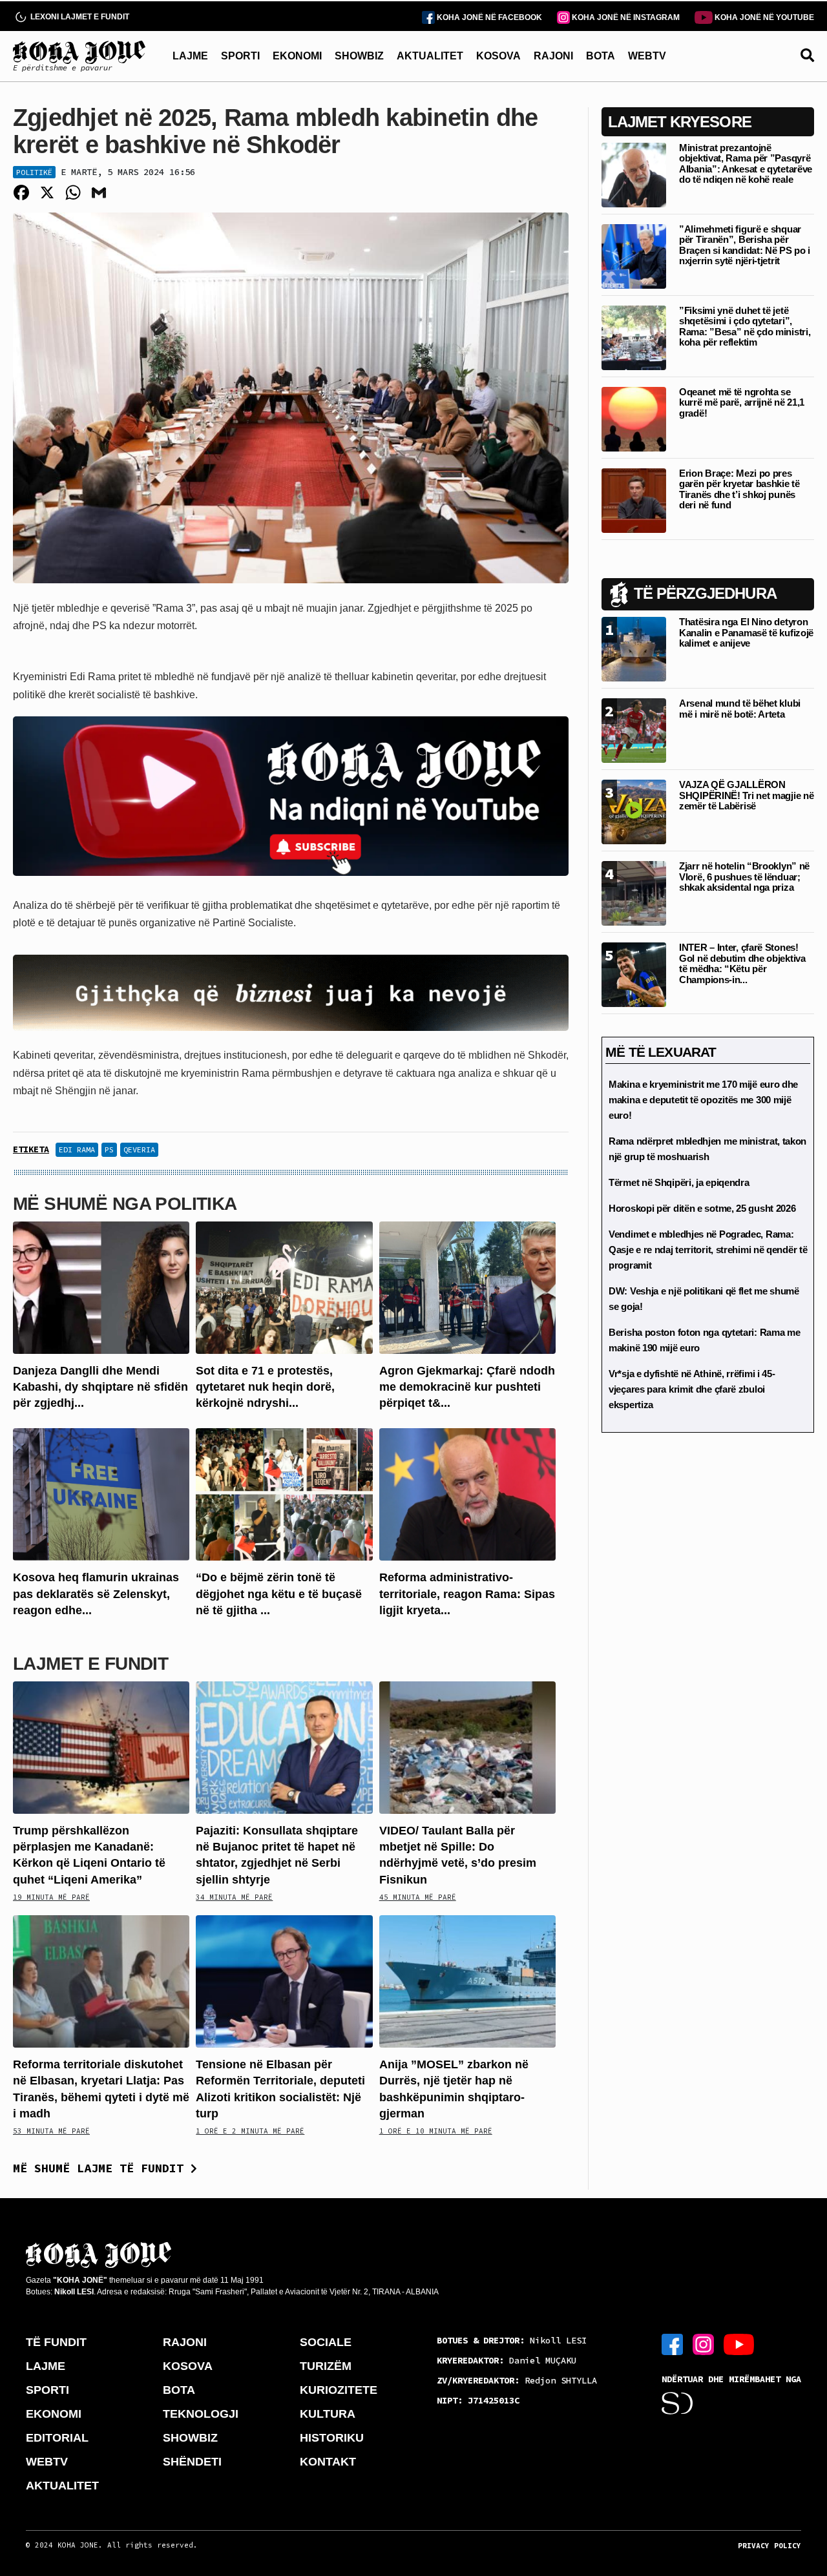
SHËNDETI (192, 2462)
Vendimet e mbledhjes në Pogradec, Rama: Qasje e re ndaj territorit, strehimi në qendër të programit (708, 1250)
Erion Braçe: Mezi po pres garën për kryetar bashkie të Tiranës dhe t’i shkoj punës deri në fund (739, 489)
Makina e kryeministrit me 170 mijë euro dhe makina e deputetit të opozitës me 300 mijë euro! (703, 1100)
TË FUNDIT (56, 2342)
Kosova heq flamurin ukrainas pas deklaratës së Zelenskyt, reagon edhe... (96, 1594)
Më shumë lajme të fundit (102, 2168)
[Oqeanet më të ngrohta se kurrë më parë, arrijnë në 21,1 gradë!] (634, 418)
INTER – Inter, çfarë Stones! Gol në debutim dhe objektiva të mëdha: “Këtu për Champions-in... (742, 963)
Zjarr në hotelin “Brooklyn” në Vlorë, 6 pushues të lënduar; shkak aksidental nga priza (744, 877)
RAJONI (553, 56)
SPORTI (240, 56)
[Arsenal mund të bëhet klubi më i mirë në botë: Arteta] (634, 730)
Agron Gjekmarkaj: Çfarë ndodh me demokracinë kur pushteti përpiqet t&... (467, 1387)
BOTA (601, 56)
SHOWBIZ (359, 56)
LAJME (190, 56)
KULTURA (328, 2414)
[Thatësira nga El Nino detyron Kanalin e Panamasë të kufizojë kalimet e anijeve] (634, 648)
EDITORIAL (57, 2438)
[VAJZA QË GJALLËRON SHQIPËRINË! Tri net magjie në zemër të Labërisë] (634, 811)
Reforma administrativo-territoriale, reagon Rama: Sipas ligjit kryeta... (467, 1594)
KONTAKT (328, 2462)
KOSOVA (498, 56)
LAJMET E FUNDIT (90, 1664)
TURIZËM (326, 2366)
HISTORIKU (332, 2438)
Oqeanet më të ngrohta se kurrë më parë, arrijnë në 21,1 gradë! (742, 402)
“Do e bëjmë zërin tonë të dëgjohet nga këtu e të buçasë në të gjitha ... (279, 1594)
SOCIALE (326, 2342)
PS (109, 1149)
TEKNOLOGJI (201, 2414)
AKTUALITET (430, 56)
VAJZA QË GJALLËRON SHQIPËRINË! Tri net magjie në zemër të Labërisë (746, 795)
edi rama (77, 1149)
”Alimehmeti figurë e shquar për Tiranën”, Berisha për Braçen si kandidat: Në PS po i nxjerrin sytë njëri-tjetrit (745, 245)
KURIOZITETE (339, 2390)
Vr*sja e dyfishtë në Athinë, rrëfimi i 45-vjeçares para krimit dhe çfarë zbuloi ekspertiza (692, 1389)
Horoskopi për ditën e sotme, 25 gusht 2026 (702, 1208)
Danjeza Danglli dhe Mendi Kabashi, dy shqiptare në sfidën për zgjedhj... (100, 1387)
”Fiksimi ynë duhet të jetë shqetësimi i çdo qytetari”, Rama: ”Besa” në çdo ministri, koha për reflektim (745, 327)
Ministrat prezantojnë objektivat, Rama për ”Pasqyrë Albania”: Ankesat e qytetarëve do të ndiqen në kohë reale (746, 164)
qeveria (139, 1149)
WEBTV (647, 56)
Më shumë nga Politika (125, 1204)
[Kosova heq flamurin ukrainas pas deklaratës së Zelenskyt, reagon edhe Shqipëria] (101, 1494)
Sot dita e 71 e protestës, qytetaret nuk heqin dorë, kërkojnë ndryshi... (265, 1387)
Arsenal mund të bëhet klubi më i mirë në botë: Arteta (740, 709)
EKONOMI (297, 56)
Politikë (34, 172)
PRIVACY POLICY (769, 2546)
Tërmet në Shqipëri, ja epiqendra (679, 1182)
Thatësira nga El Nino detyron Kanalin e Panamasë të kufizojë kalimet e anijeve (746, 632)
